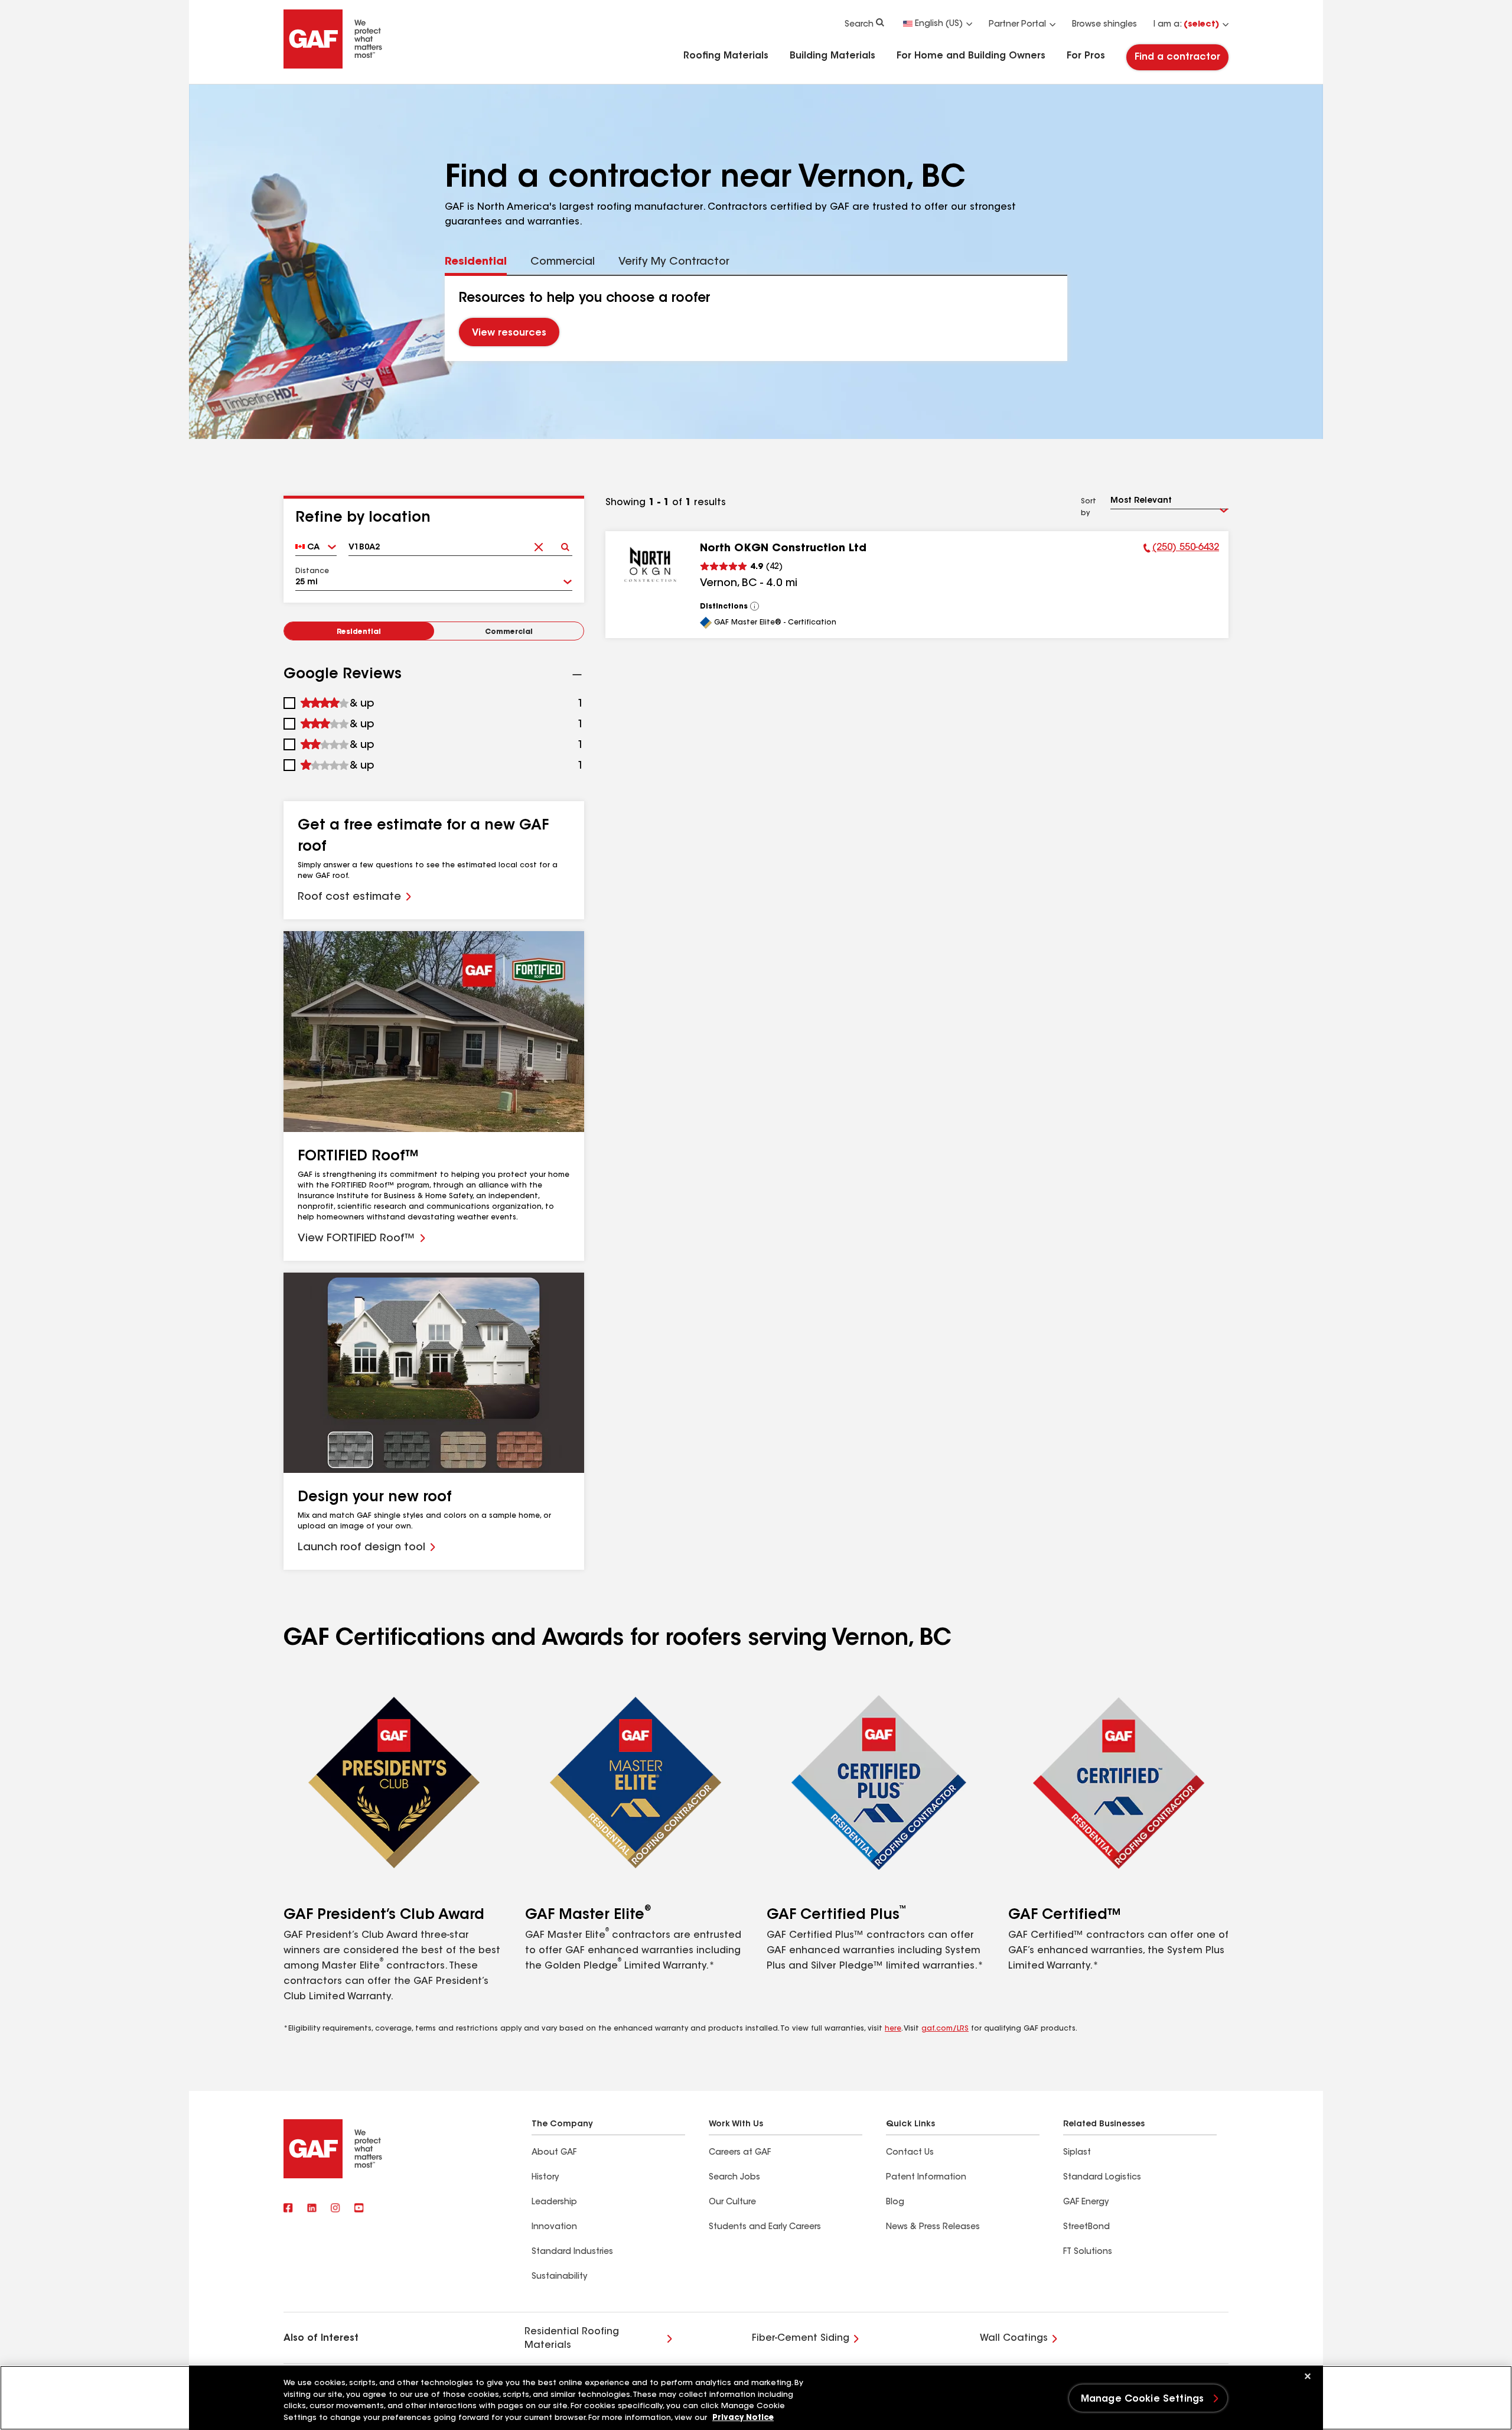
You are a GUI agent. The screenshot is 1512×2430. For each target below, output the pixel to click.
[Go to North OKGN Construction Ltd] (650, 564)
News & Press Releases (933, 2227)
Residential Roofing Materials (572, 2338)
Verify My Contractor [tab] (674, 262)
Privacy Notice (743, 2418)
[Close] (1308, 2376)
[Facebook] (288, 2208)
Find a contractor (1177, 57)
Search (859, 25)
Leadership (554, 2203)
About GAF (554, 2153)
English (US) (939, 24)
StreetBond (1086, 2227)
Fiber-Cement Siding (801, 2338)
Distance (312, 571)
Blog (895, 2203)
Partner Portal (1017, 25)
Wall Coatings (1014, 2338)
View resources (509, 334)
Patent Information (926, 2178)
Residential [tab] (476, 262)
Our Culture (732, 2203)
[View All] (755, 606)
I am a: (1186, 25)
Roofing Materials (726, 56)
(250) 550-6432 (1181, 549)
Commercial (509, 632)
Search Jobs (734, 2178)
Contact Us (910, 2153)
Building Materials (832, 56)
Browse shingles (1104, 25)
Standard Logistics (1102, 2178)
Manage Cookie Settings (1143, 2399)
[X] (312, 2208)
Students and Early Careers (765, 2227)
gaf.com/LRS (945, 2029)
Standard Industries (572, 2252)
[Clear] (538, 543)
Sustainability (559, 2277)
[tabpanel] (756, 318)
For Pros (1086, 56)
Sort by (1089, 508)
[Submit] (565, 543)
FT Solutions (1088, 2252)
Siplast (1077, 2153)
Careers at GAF (740, 2153)
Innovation (554, 2227)
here (893, 2029)
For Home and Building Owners (971, 56)
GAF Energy (1086, 2203)
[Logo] (333, 66)
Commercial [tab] (563, 262)
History (545, 2178)
